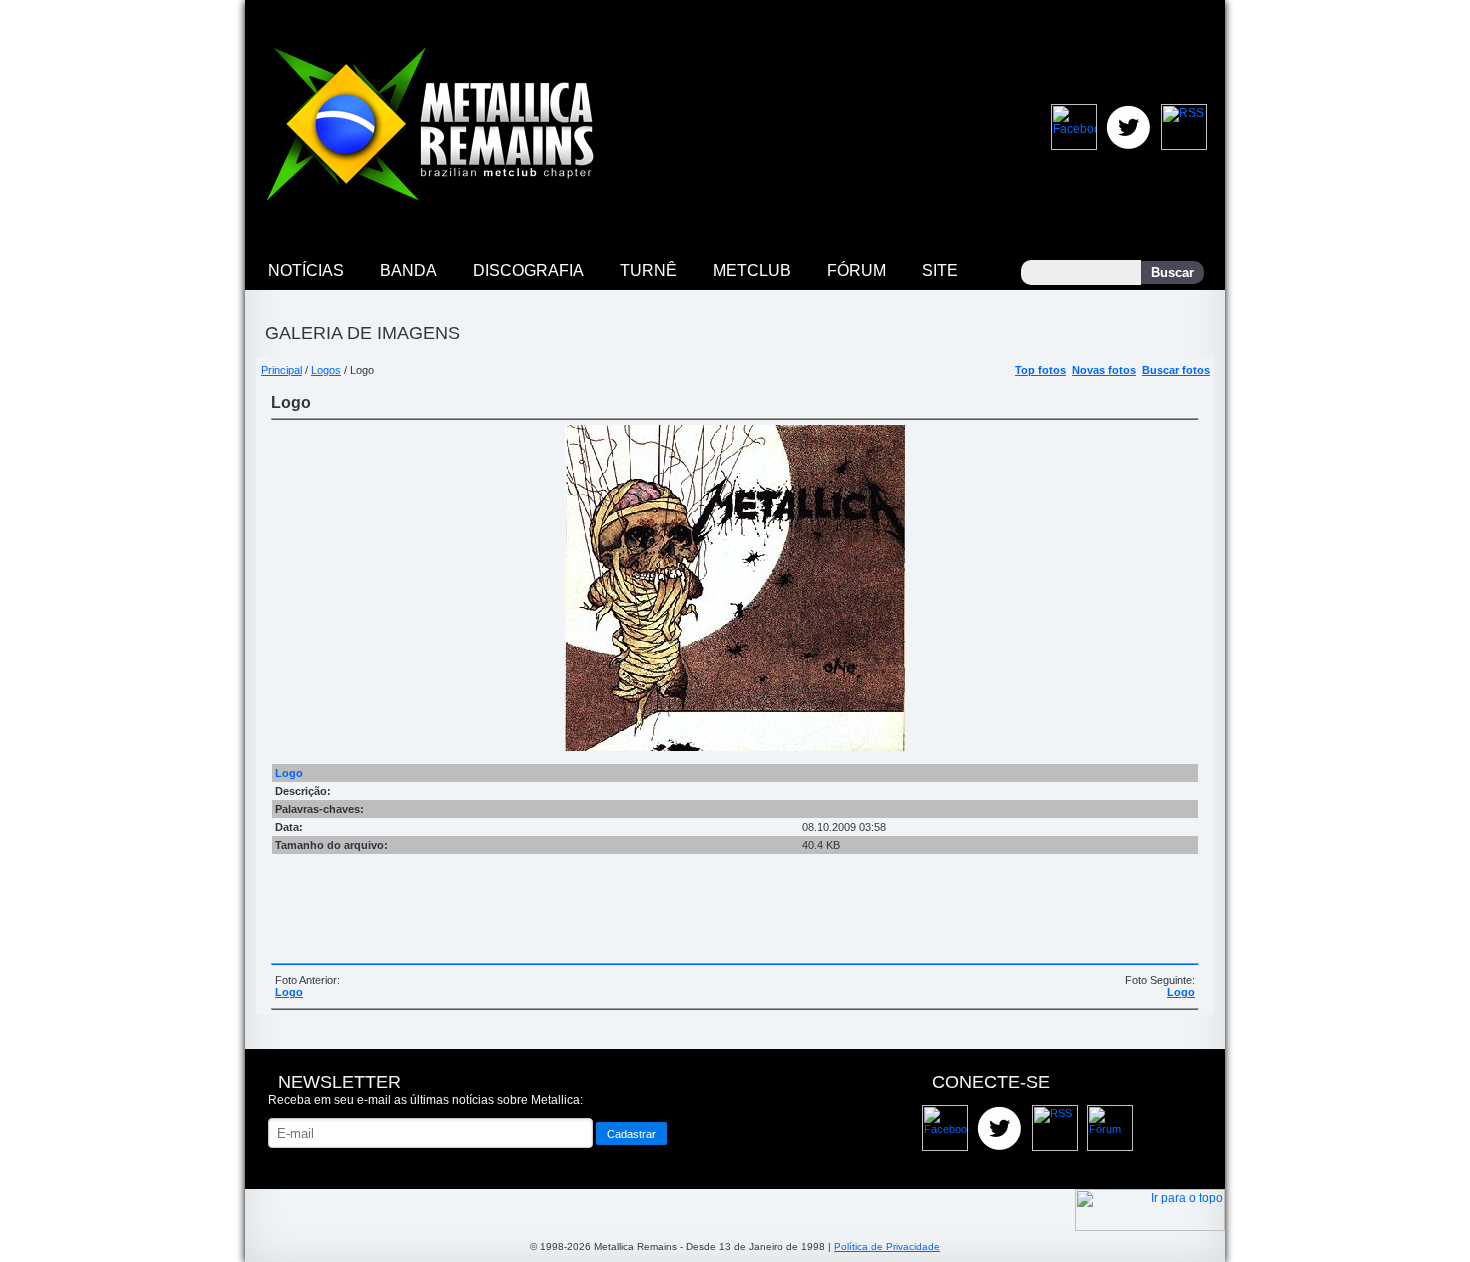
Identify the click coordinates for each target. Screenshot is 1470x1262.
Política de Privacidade (887, 1246)
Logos (326, 370)
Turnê (648, 270)
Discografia (528, 270)
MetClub (752, 270)
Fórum (856, 270)
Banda (408, 270)
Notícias (306, 270)
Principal (281, 370)
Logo (289, 992)
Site (940, 270)
